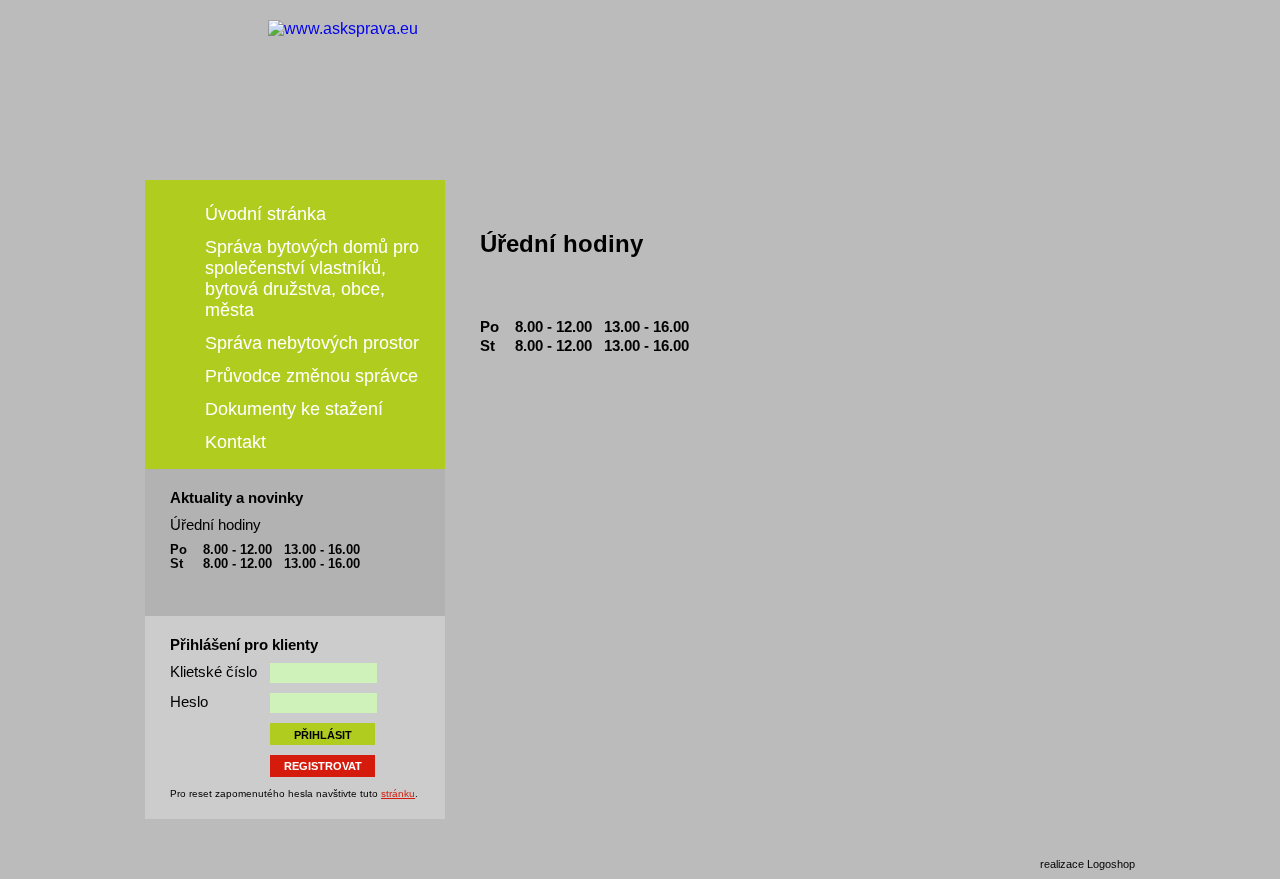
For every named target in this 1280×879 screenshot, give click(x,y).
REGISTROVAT (323, 766)
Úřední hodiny (215, 524)
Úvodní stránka (265, 214)
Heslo (189, 701)
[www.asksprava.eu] (538, 103)
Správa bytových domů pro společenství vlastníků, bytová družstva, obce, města (312, 278)
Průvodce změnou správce (311, 376)
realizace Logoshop (1087, 864)
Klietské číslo (213, 671)
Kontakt (235, 442)
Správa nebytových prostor (312, 343)
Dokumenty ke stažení (294, 409)
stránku (398, 793)
